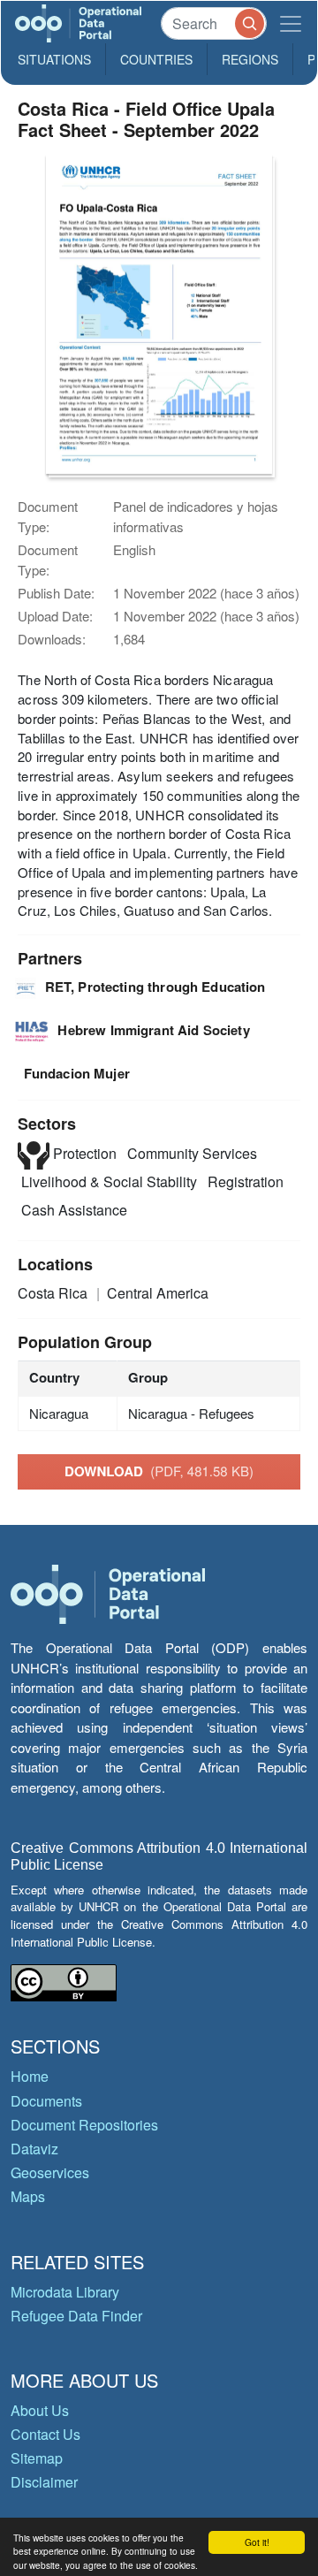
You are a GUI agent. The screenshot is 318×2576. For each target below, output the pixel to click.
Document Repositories (84, 2125)
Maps (28, 2196)
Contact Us (45, 2434)
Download (159, 1471)
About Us (40, 2410)
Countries (156, 59)
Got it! (257, 2542)
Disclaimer (44, 2482)
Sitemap (37, 2458)
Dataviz (34, 2149)
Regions (250, 59)
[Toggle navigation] (291, 23)
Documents (46, 2101)
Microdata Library (65, 2292)
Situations (54, 59)
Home (30, 2076)
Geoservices (50, 2172)
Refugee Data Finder (76, 2316)
